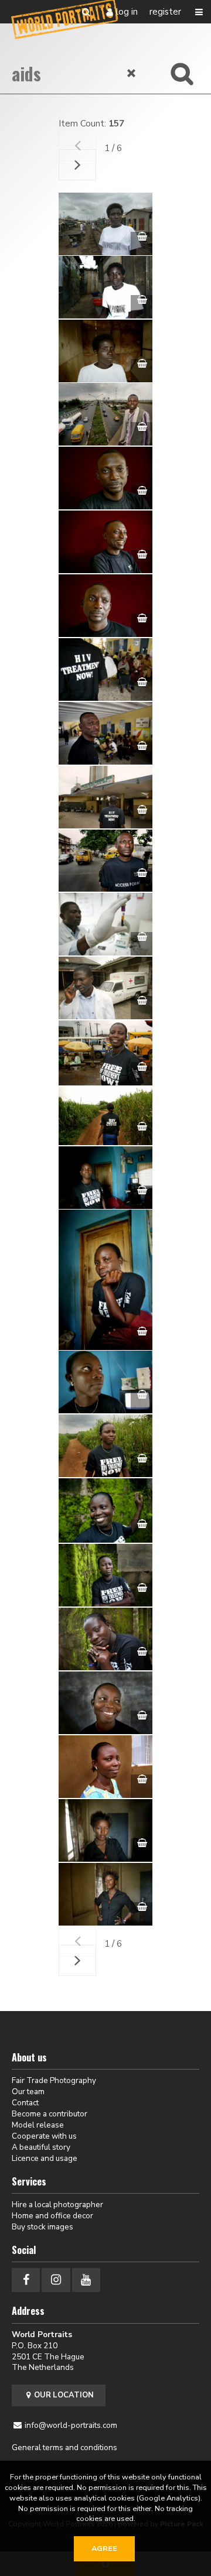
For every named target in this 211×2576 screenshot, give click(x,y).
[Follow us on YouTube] (86, 2280)
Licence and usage (45, 2158)
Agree (104, 2548)
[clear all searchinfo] (132, 73)
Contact (25, 2103)
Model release (38, 2125)
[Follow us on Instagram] (56, 2280)
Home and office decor (52, 2216)
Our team (28, 2092)
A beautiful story (41, 2147)
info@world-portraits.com (71, 2425)
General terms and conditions (64, 2447)
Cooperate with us (44, 2136)
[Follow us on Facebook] (26, 2280)
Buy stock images (42, 2227)
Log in (127, 12)
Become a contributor (50, 2114)
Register (165, 12)
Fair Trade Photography (54, 2080)
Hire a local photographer (57, 2205)
